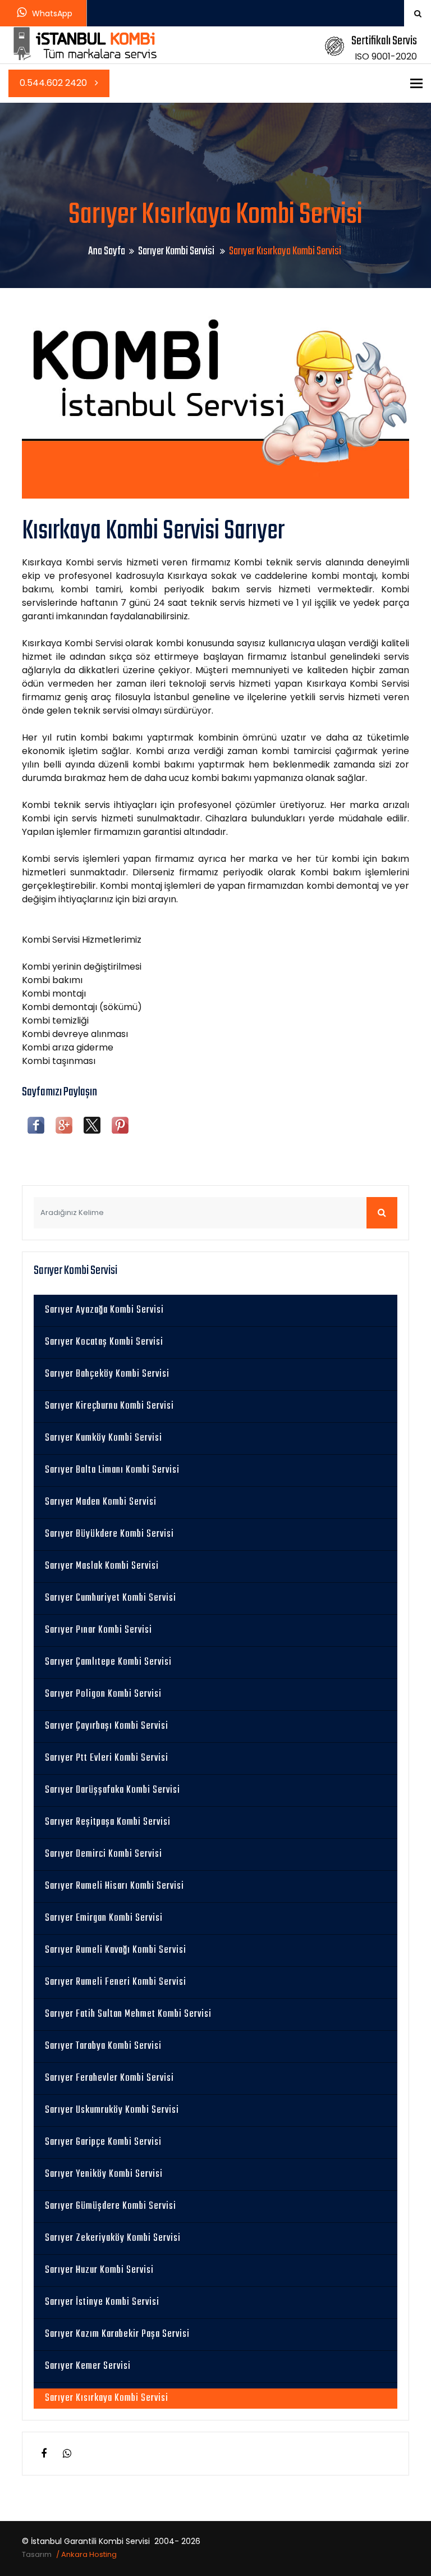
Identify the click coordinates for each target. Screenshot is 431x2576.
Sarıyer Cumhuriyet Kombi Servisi (111, 1598)
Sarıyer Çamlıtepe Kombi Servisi (108, 1662)
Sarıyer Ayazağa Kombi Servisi (104, 1310)
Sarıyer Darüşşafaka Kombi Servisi (113, 1790)
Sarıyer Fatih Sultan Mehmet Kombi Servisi (128, 2014)
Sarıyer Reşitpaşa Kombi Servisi (108, 1822)
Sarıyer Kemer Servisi (88, 2366)
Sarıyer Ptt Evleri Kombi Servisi (107, 1758)
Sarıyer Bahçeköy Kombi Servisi (107, 1374)
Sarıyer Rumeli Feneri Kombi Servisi (116, 1982)
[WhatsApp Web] (67, 2454)
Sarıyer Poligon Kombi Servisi (103, 1694)
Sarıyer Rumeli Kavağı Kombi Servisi (116, 1950)
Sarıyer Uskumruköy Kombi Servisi (112, 2110)
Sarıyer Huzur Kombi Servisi (99, 2270)
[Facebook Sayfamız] (44, 2454)
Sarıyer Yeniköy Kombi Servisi (104, 2174)
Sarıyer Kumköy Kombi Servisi (104, 1438)
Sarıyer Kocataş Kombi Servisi (104, 1342)
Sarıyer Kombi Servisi (177, 251)
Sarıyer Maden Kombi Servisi (101, 1502)
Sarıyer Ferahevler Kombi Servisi (109, 2078)
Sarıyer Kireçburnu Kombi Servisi (109, 1406)
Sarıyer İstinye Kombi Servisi (102, 2302)
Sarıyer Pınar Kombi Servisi (98, 1630)
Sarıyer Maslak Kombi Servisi (102, 1566)
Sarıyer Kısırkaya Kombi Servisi (107, 2398)
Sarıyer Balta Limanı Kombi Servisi (112, 1470)
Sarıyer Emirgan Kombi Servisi (104, 1918)
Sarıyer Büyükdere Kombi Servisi (109, 1534)
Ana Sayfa (107, 251)
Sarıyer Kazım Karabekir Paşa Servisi (117, 2334)
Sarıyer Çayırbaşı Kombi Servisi (107, 1726)
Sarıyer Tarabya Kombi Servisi (103, 2046)
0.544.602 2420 (54, 83)
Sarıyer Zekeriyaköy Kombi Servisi (113, 2238)
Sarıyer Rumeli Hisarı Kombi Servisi (114, 1886)
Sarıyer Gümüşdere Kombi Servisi (111, 2206)
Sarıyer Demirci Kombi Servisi (104, 1854)
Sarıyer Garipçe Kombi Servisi (103, 2142)
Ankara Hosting (89, 2554)
